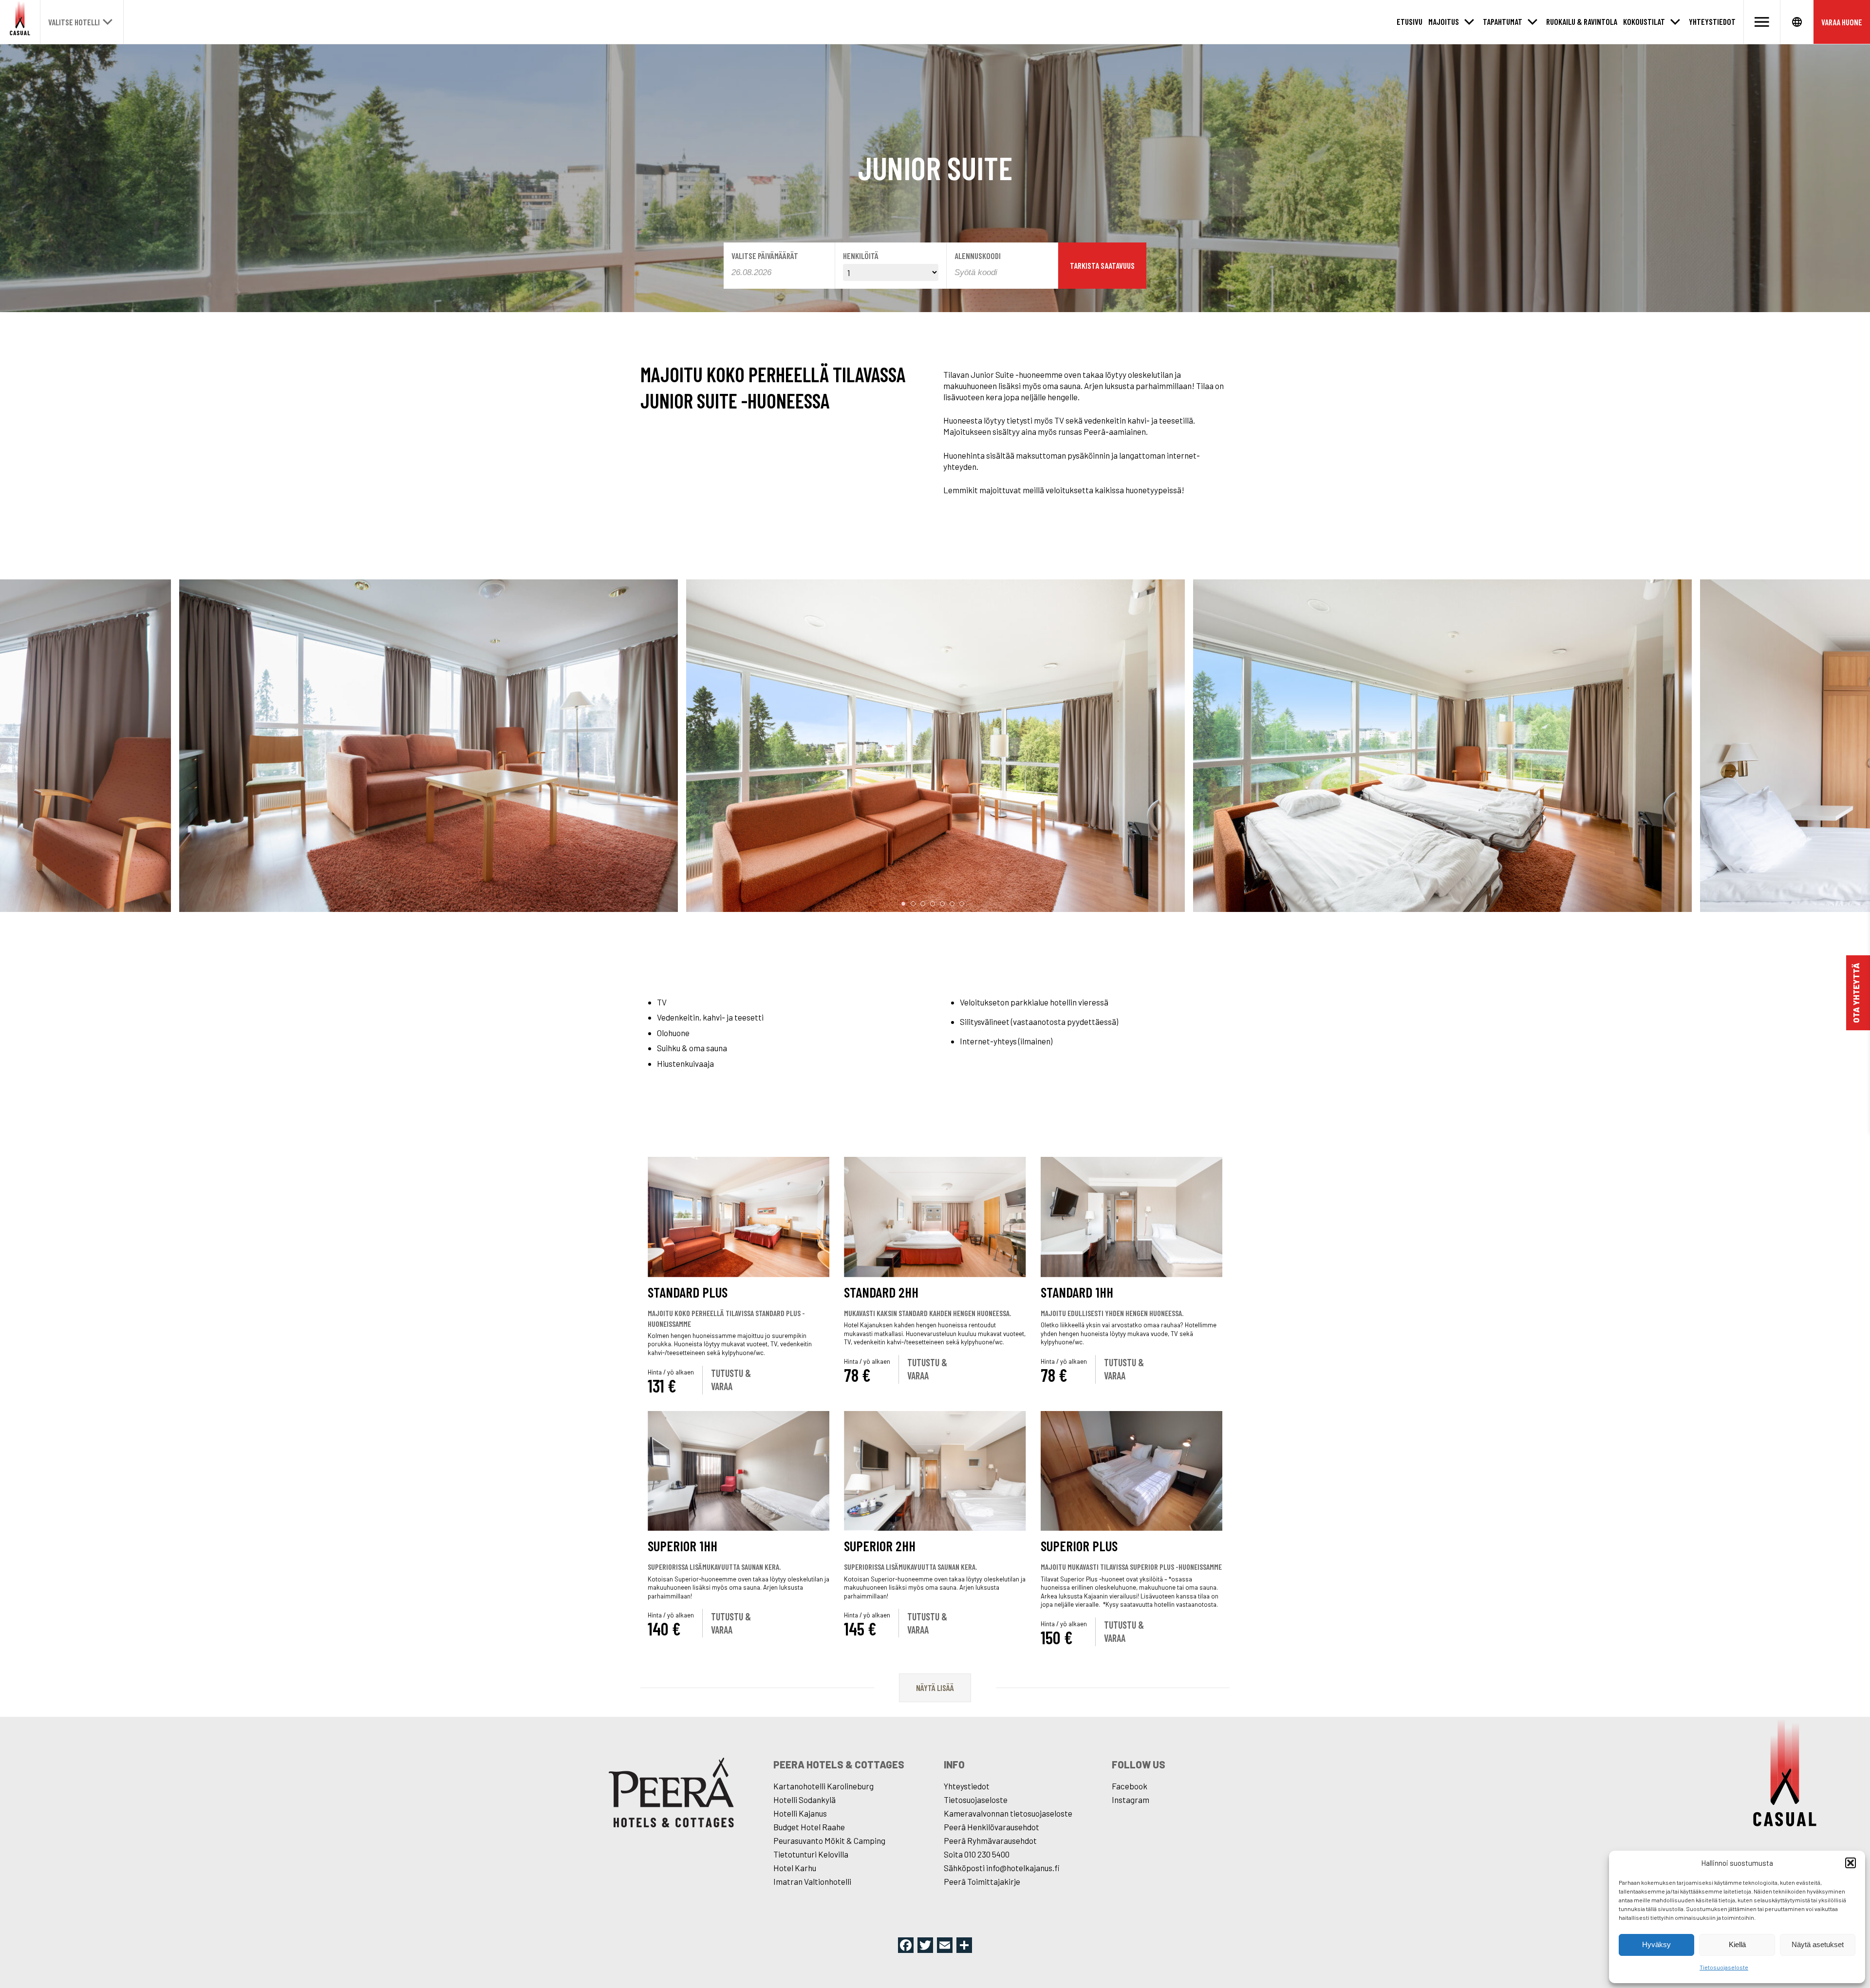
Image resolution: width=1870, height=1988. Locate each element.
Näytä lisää (935, 1688)
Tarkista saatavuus (1102, 265)
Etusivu (1410, 21)
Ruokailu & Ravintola (1582, 21)
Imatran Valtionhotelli (812, 1881)
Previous (44, 747)
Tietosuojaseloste (1724, 1967)
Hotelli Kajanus (800, 1813)
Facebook (1130, 1786)
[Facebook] (906, 1946)
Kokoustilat (1644, 21)
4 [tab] (933, 904)
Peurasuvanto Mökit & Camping (829, 1840)
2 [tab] (913, 904)
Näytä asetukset (1818, 1944)
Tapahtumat (1503, 21)
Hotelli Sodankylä (804, 1800)
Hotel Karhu (795, 1868)
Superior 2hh (880, 1546)
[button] (1851, 1863)
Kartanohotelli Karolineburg (823, 1786)
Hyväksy (1656, 1944)
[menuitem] (1410, 22)
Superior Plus (1079, 1546)
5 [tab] (942, 904)
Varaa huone (1842, 22)
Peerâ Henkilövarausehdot (991, 1827)
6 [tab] (952, 904)
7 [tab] (962, 904)
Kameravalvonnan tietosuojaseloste (1008, 1813)
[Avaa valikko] (1762, 22)
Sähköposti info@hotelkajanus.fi (1002, 1868)
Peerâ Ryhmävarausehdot (990, 1840)
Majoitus (1444, 21)
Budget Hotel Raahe (809, 1827)
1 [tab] (903, 904)
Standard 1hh (1077, 1292)
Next (1826, 747)
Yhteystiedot (1712, 21)
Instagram (1131, 1800)
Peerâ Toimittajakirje (982, 1881)
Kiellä (1737, 1944)
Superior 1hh (683, 1546)
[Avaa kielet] (1797, 22)
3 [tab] (923, 904)
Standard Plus (688, 1292)
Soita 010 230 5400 (977, 1854)
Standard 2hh (881, 1292)
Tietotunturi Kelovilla (811, 1854)
